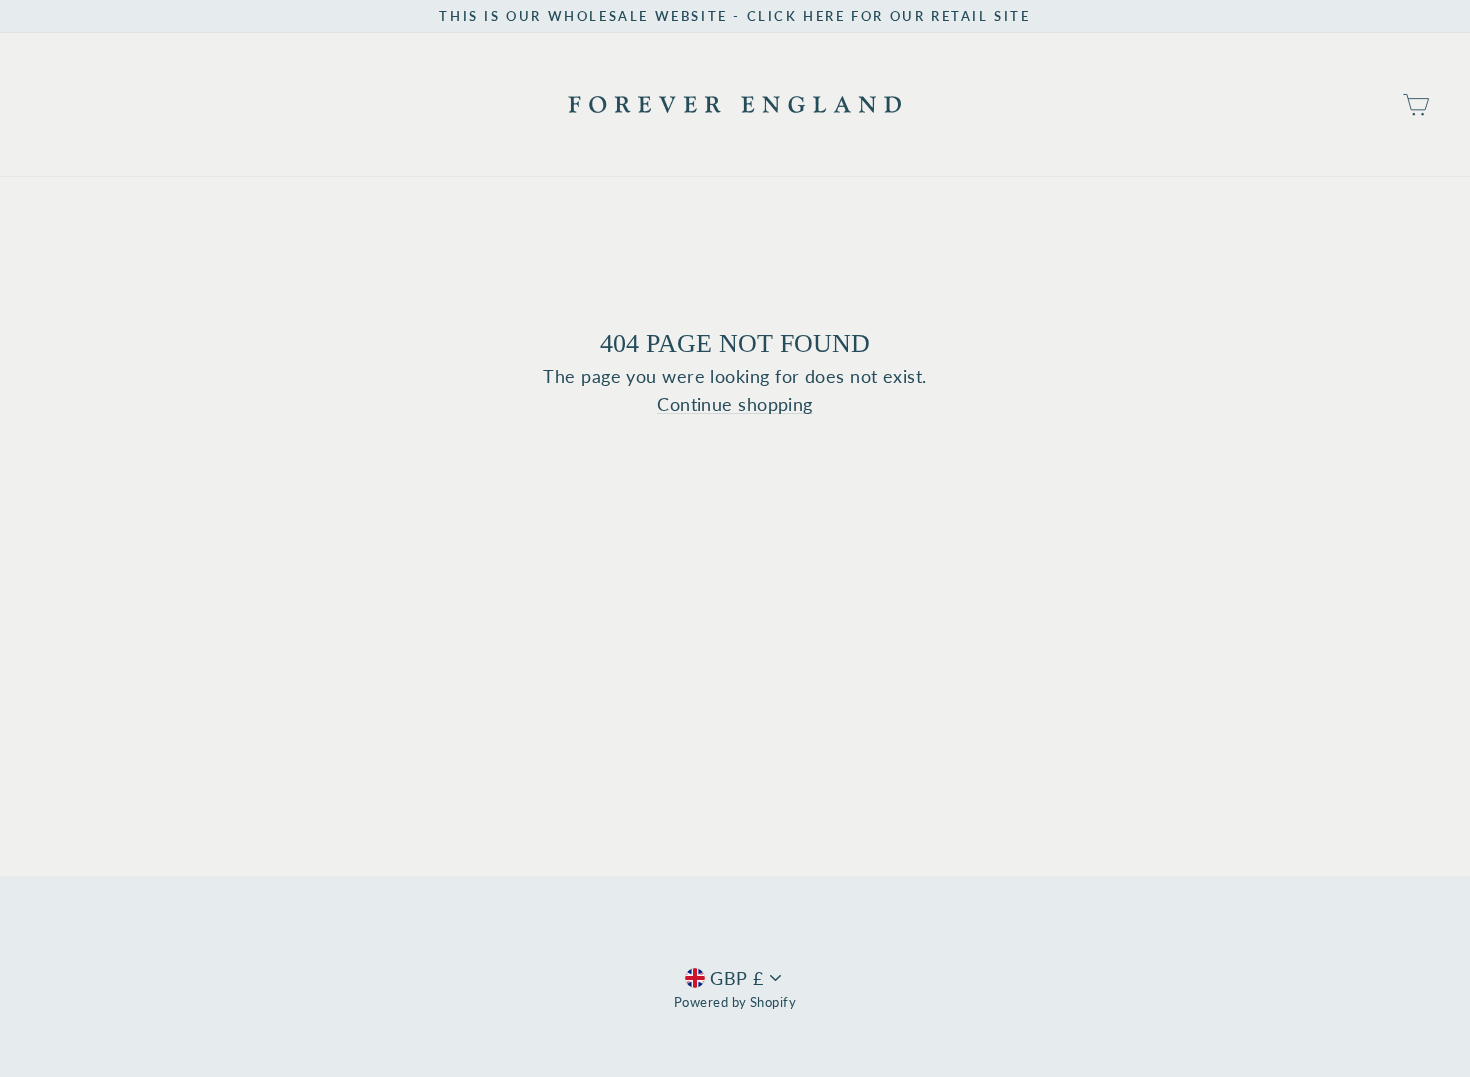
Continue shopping (735, 404)
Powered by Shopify (735, 1002)
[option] (735, 16)
